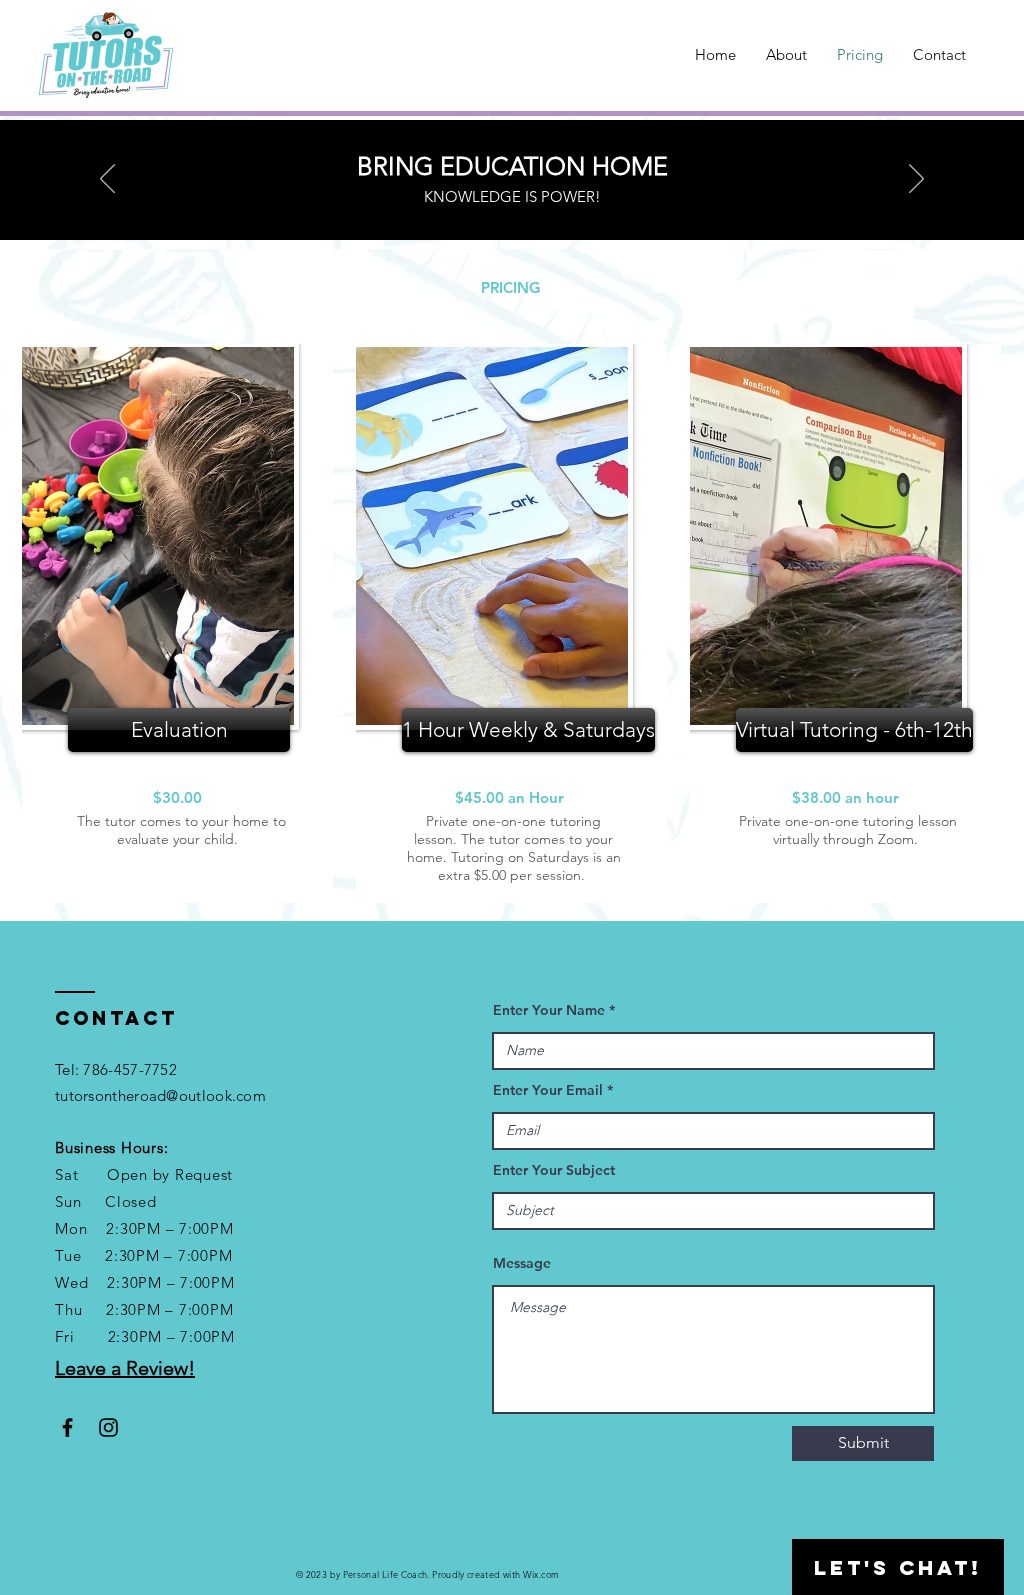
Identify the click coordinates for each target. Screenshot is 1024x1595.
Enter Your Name (549, 1010)
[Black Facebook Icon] (67, 1427)
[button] (179, 730)
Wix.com (541, 1574)
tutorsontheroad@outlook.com (160, 1095)
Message (522, 1263)
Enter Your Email (548, 1090)
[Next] (916, 180)
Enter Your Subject (554, 1170)
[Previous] (107, 180)
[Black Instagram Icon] (108, 1427)
